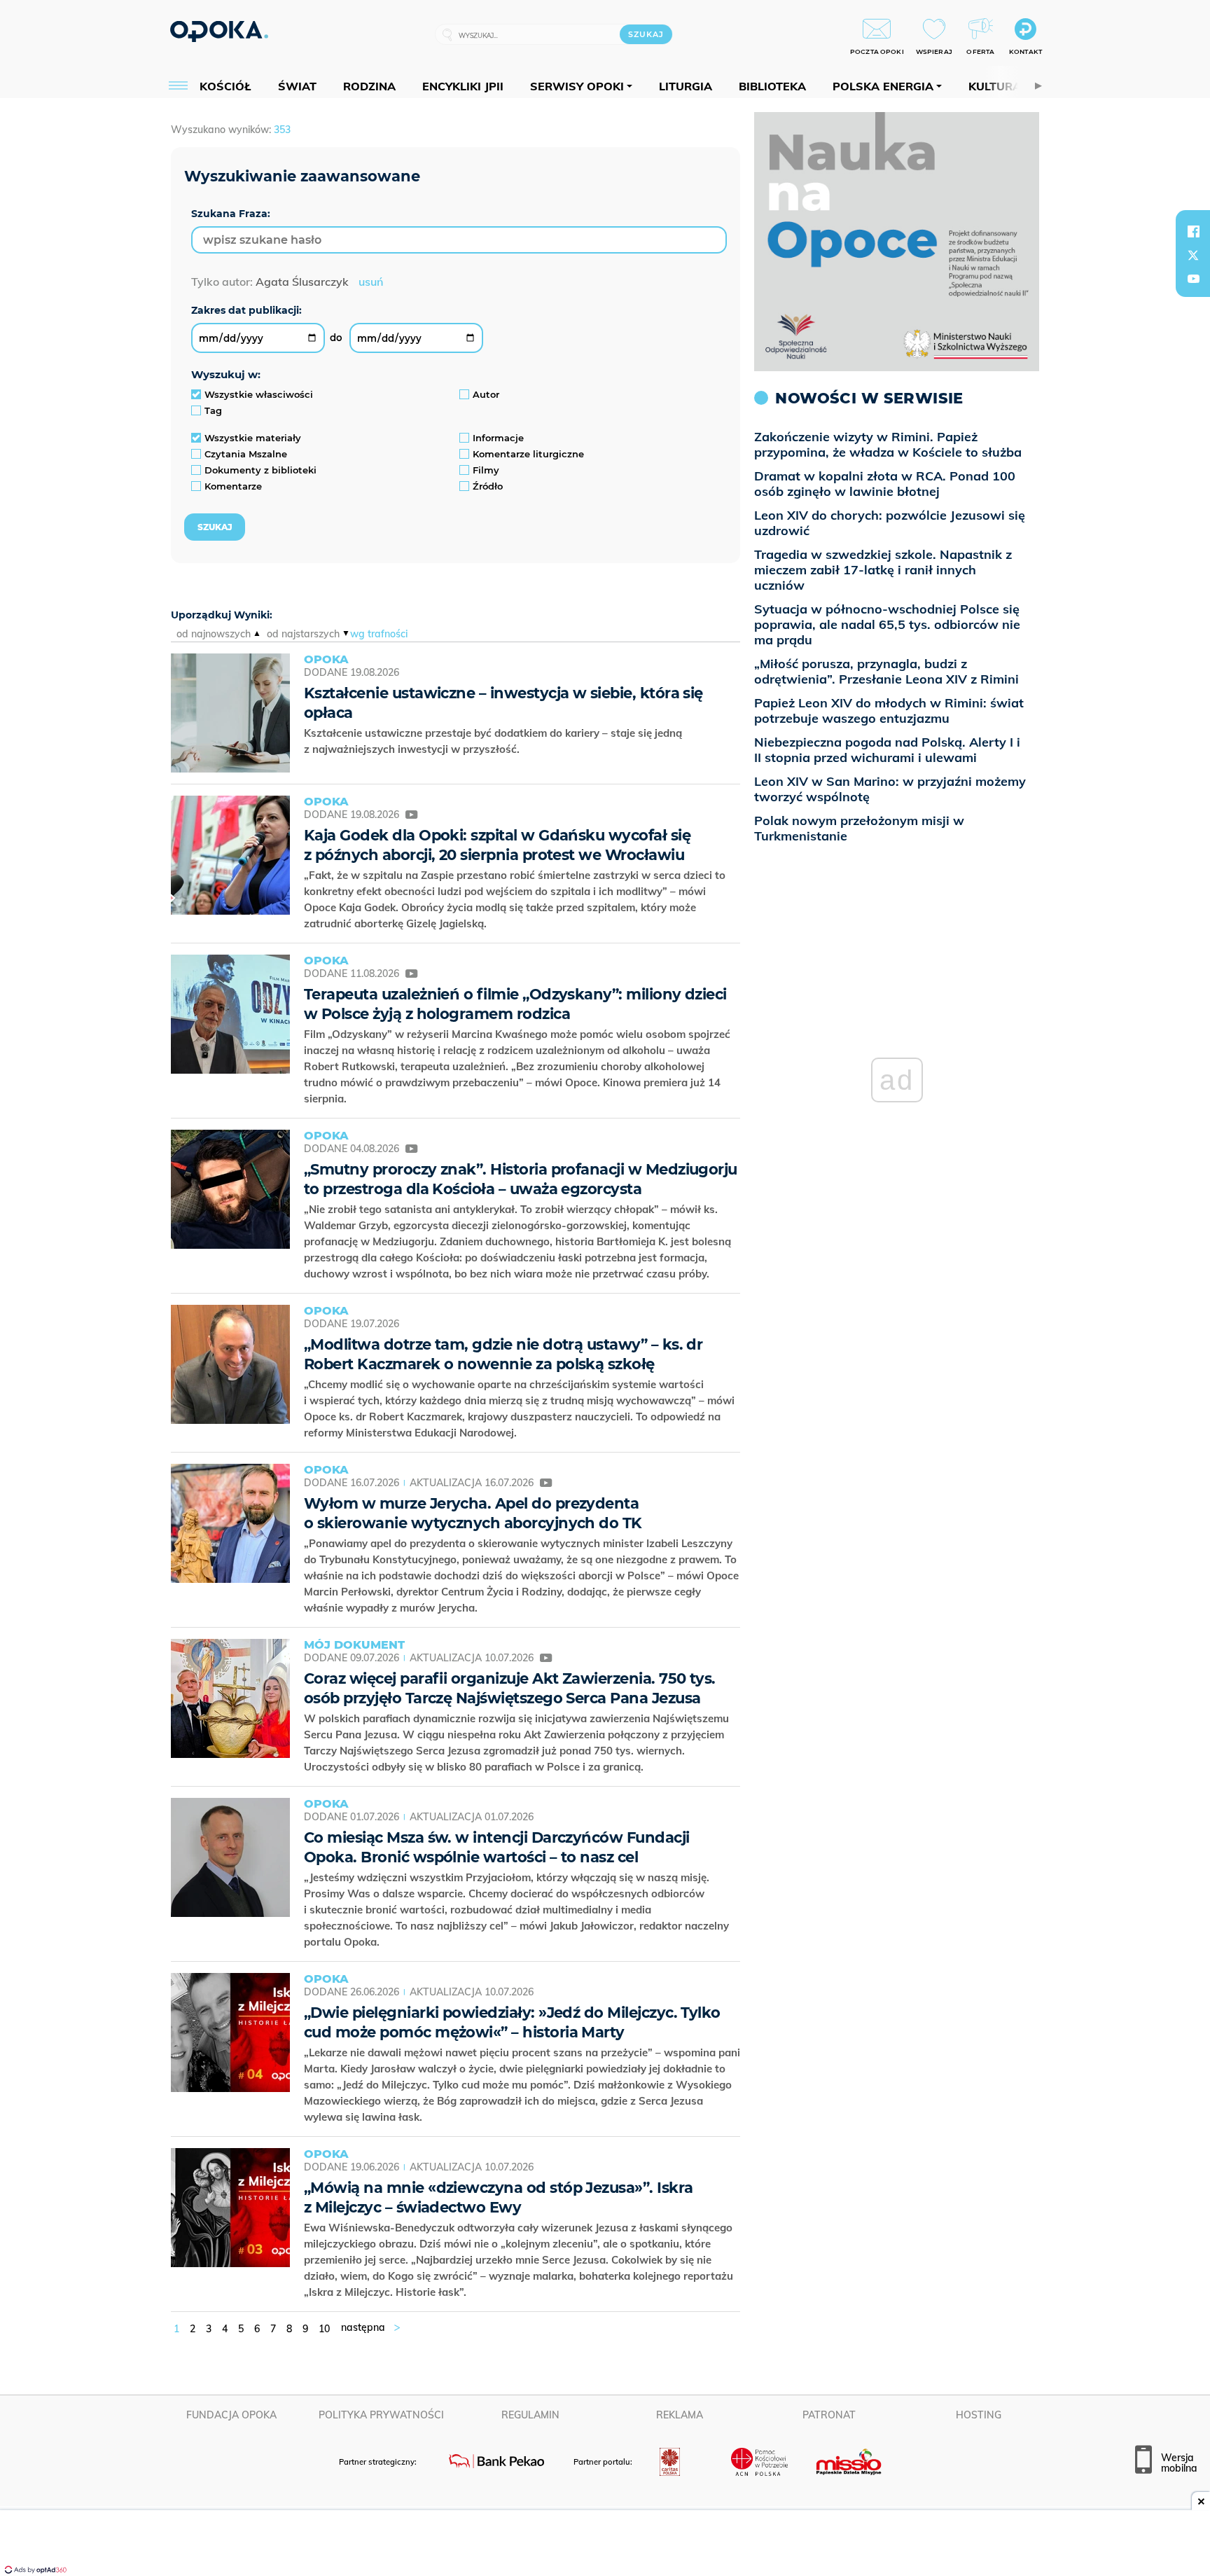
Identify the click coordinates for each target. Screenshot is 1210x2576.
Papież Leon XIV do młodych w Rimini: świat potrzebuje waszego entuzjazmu (889, 711)
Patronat (829, 2415)
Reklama (680, 2415)
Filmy (486, 470)
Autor (486, 394)
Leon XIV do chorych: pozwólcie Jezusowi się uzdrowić (890, 523)
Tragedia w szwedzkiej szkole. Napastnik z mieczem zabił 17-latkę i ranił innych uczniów (883, 570)
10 (324, 2329)
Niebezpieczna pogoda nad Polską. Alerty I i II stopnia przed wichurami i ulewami (887, 750)
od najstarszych (303, 634)
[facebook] (1193, 231)
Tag (213, 410)
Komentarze (233, 486)
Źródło (488, 486)
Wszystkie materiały (253, 438)
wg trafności (379, 634)
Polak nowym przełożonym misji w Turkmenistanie (859, 828)
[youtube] (1193, 279)
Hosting (979, 2415)
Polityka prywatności (381, 2415)
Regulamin (530, 2415)
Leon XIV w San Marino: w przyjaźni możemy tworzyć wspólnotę (890, 789)
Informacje (498, 438)
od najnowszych (214, 634)
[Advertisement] (605, 2544)
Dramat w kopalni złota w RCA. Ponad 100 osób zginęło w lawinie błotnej (885, 484)
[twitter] (1193, 255)
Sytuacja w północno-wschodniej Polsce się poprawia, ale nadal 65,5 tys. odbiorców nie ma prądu (887, 624)
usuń (371, 282)
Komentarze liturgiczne (528, 454)
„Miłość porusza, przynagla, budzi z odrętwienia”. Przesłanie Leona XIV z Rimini (886, 671)
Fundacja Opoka (231, 2415)
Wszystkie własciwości (259, 394)
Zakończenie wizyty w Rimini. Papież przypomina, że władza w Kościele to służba (888, 444)
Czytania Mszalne (246, 454)
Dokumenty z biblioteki (260, 470)
